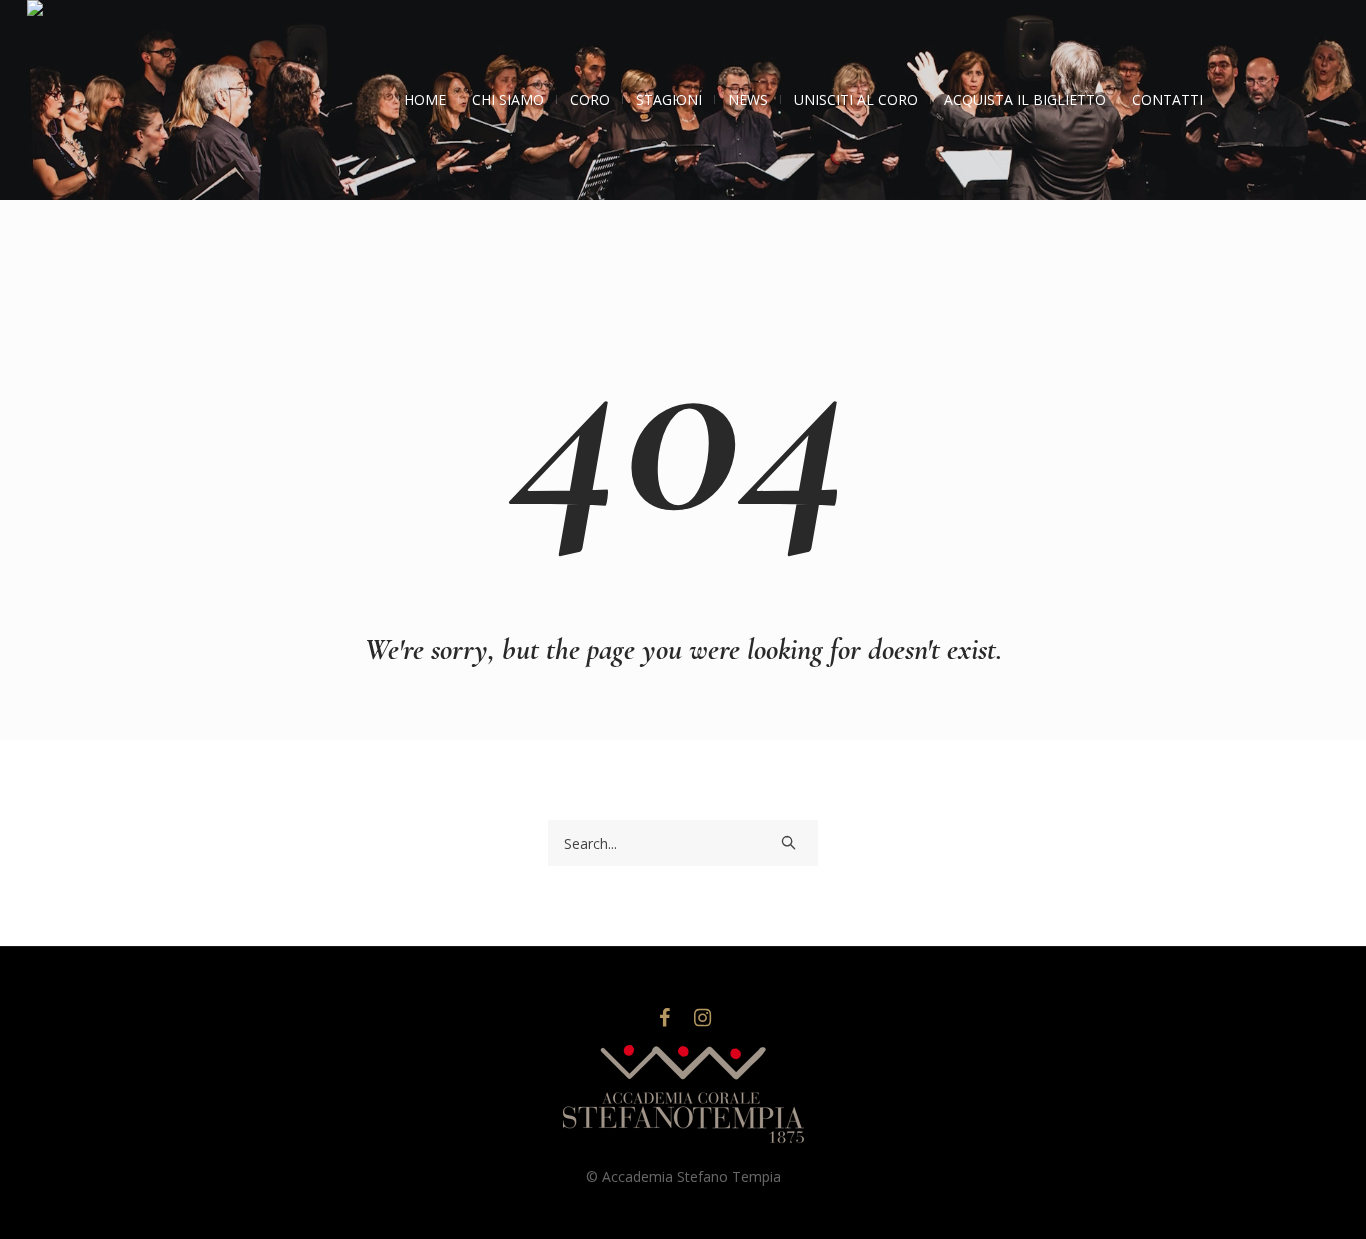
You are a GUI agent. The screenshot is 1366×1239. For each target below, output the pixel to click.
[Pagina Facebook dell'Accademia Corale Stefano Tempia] (664, 1018)
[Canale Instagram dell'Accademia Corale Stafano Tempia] (702, 1018)
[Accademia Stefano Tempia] (683, 1095)
